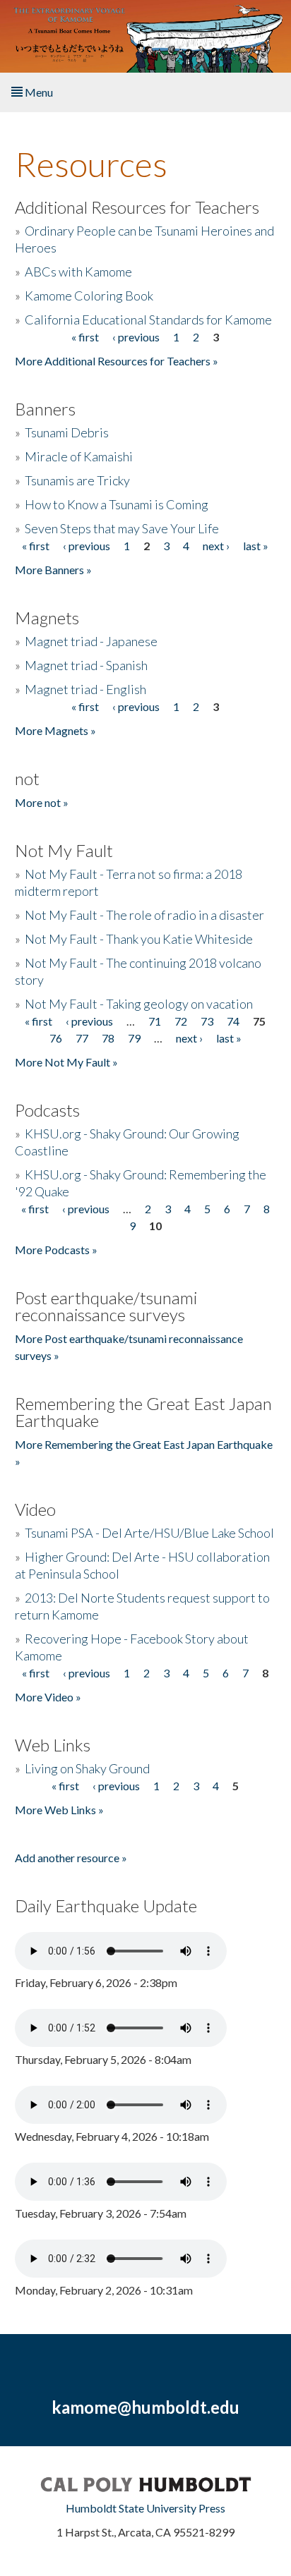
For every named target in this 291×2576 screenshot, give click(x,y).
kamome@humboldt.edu (145, 2407)
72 (181, 1021)
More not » (42, 802)
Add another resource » (71, 1858)
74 (233, 1021)
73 (207, 1021)
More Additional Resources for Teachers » (117, 361)
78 (108, 1038)
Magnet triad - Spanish (86, 665)
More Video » (48, 1697)
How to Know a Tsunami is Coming (117, 504)
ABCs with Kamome (78, 272)
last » (256, 546)
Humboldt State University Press (145, 2508)
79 (134, 1038)
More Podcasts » (56, 1250)
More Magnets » (55, 730)
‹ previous (136, 337)
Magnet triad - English (85, 689)
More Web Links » (59, 1810)
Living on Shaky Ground (87, 1768)
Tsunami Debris (67, 432)
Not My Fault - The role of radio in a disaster (144, 915)
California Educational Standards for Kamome (148, 320)
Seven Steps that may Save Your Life (122, 528)
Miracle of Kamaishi (79, 456)
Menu (38, 92)
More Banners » (53, 570)
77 (82, 1038)
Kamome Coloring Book (89, 296)
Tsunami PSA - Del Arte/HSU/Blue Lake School (149, 1533)
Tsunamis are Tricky (77, 480)
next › (216, 546)
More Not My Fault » (66, 1062)
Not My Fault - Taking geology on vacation (139, 1004)
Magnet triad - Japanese (91, 641)
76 (56, 1038)
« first (85, 337)
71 (155, 1021)
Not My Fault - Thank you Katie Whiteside (139, 939)
